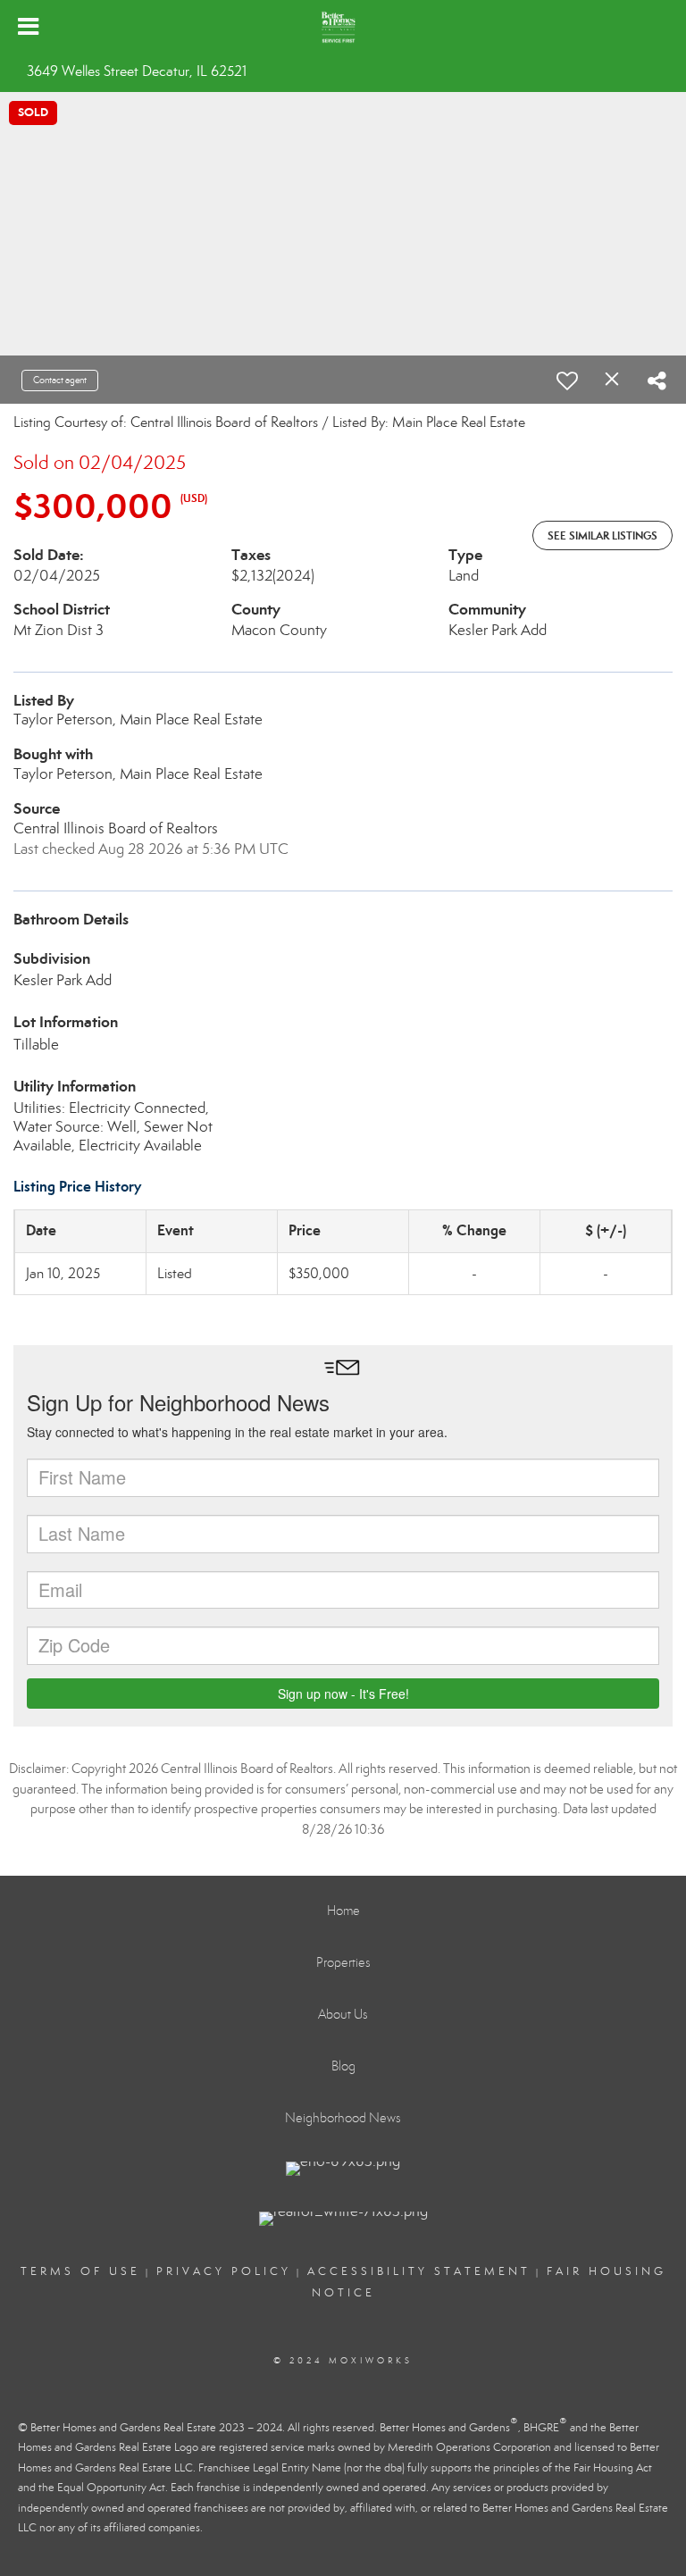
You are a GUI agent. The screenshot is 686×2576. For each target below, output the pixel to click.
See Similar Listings (602, 535)
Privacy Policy (224, 2271)
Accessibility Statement (419, 2271)
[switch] (567, 381)
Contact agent (60, 380)
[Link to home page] (343, 27)
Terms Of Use (80, 2271)
